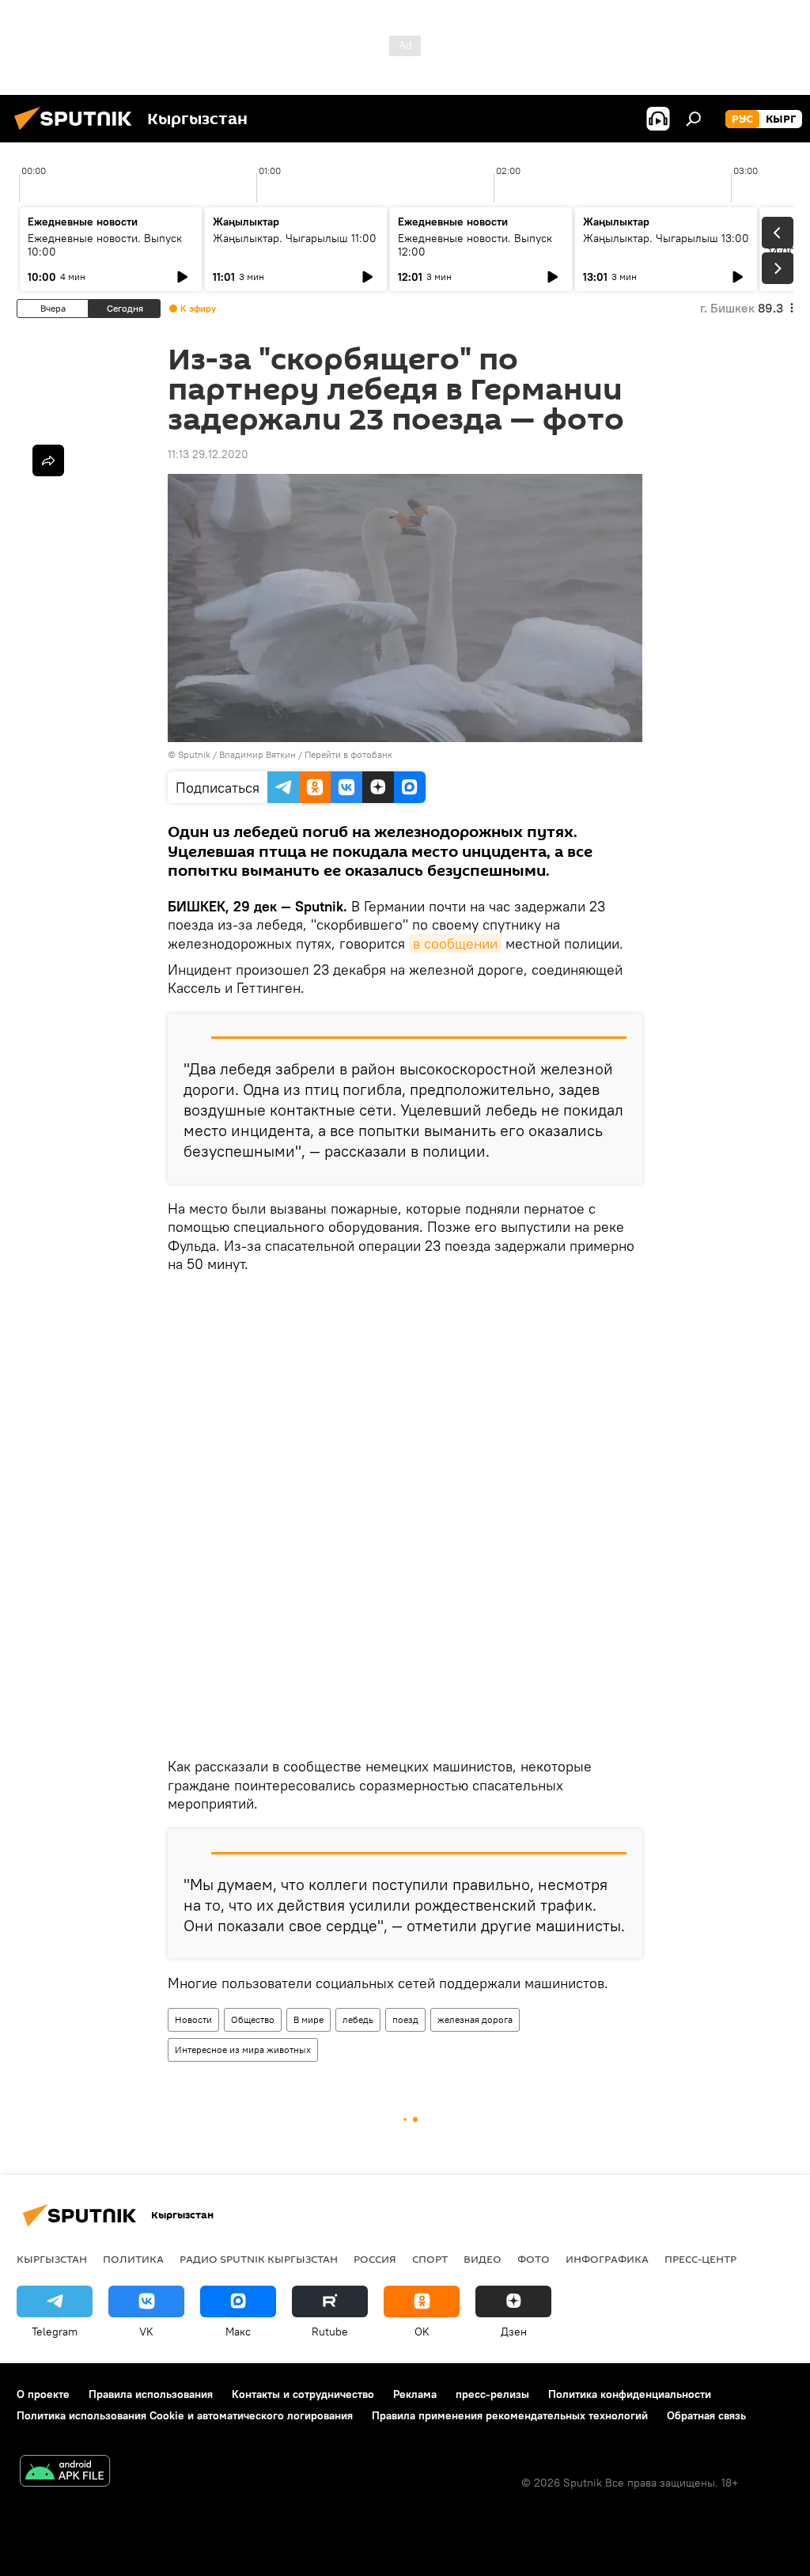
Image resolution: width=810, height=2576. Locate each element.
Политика (133, 2259)
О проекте (43, 2394)
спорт (430, 2259)
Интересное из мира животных (243, 2049)
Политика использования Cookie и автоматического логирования (185, 2415)
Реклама (415, 2394)
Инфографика (607, 2259)
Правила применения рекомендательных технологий (510, 2415)
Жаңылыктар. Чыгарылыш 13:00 (666, 238)
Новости (193, 2019)
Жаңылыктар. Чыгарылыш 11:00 (295, 238)
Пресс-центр (700, 2259)
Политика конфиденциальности (630, 2394)
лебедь (358, 2019)
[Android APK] (65, 2473)
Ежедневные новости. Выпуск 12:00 (475, 245)
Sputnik (194, 754)
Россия (375, 2259)
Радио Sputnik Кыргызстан (259, 2259)
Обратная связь (706, 2415)
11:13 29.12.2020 (208, 454)
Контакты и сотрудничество (303, 2394)
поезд (405, 2019)
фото (534, 2259)
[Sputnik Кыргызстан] (78, 132)
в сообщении (455, 943)
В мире (308, 2019)
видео (483, 2259)
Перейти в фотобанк (348, 754)
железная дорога (475, 2019)
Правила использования (151, 2394)
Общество (253, 2019)
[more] (48, 460)
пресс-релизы (492, 2394)
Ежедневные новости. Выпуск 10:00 (105, 245)
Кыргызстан (52, 2259)
